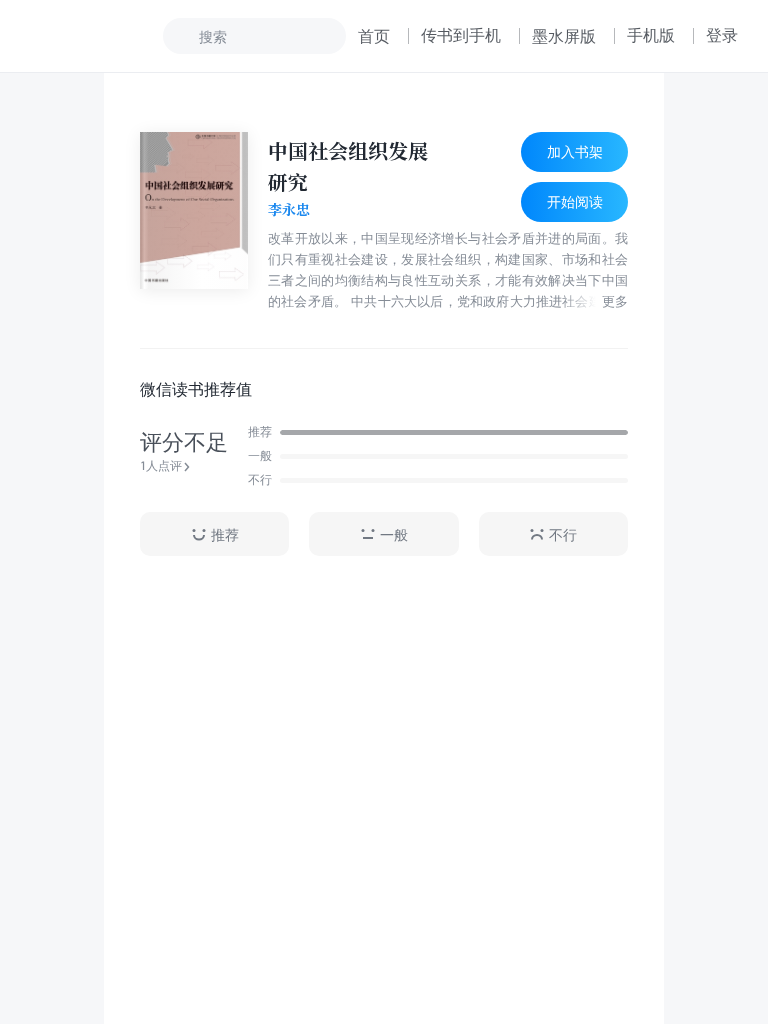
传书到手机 (461, 35)
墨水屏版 (564, 36)
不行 (563, 534)
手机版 (651, 35)
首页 (374, 36)
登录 (722, 35)
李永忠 (289, 210)
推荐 (225, 534)
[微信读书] (96, 36)
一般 (394, 534)
